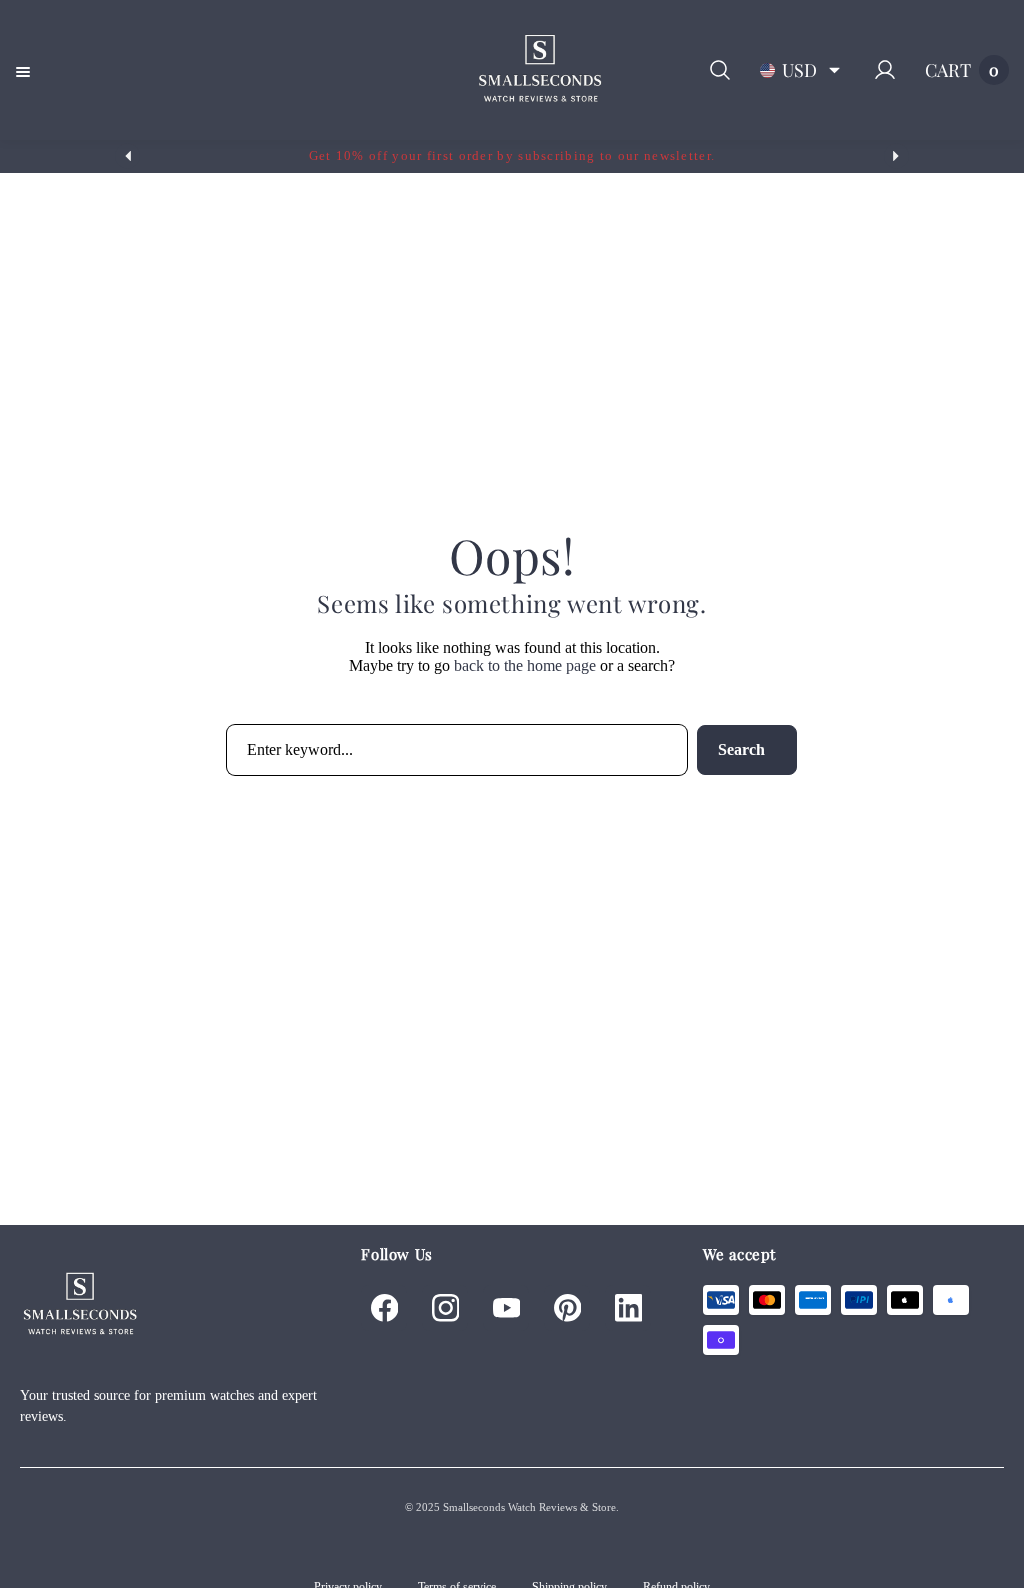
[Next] (896, 156)
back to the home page (525, 665)
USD (799, 70)
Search (741, 749)
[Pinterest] (567, 1308)
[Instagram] (445, 1308)
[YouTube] (506, 1308)
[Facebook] (384, 1308)
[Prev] (127, 156)
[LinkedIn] (628, 1308)
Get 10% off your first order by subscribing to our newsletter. (512, 155)
